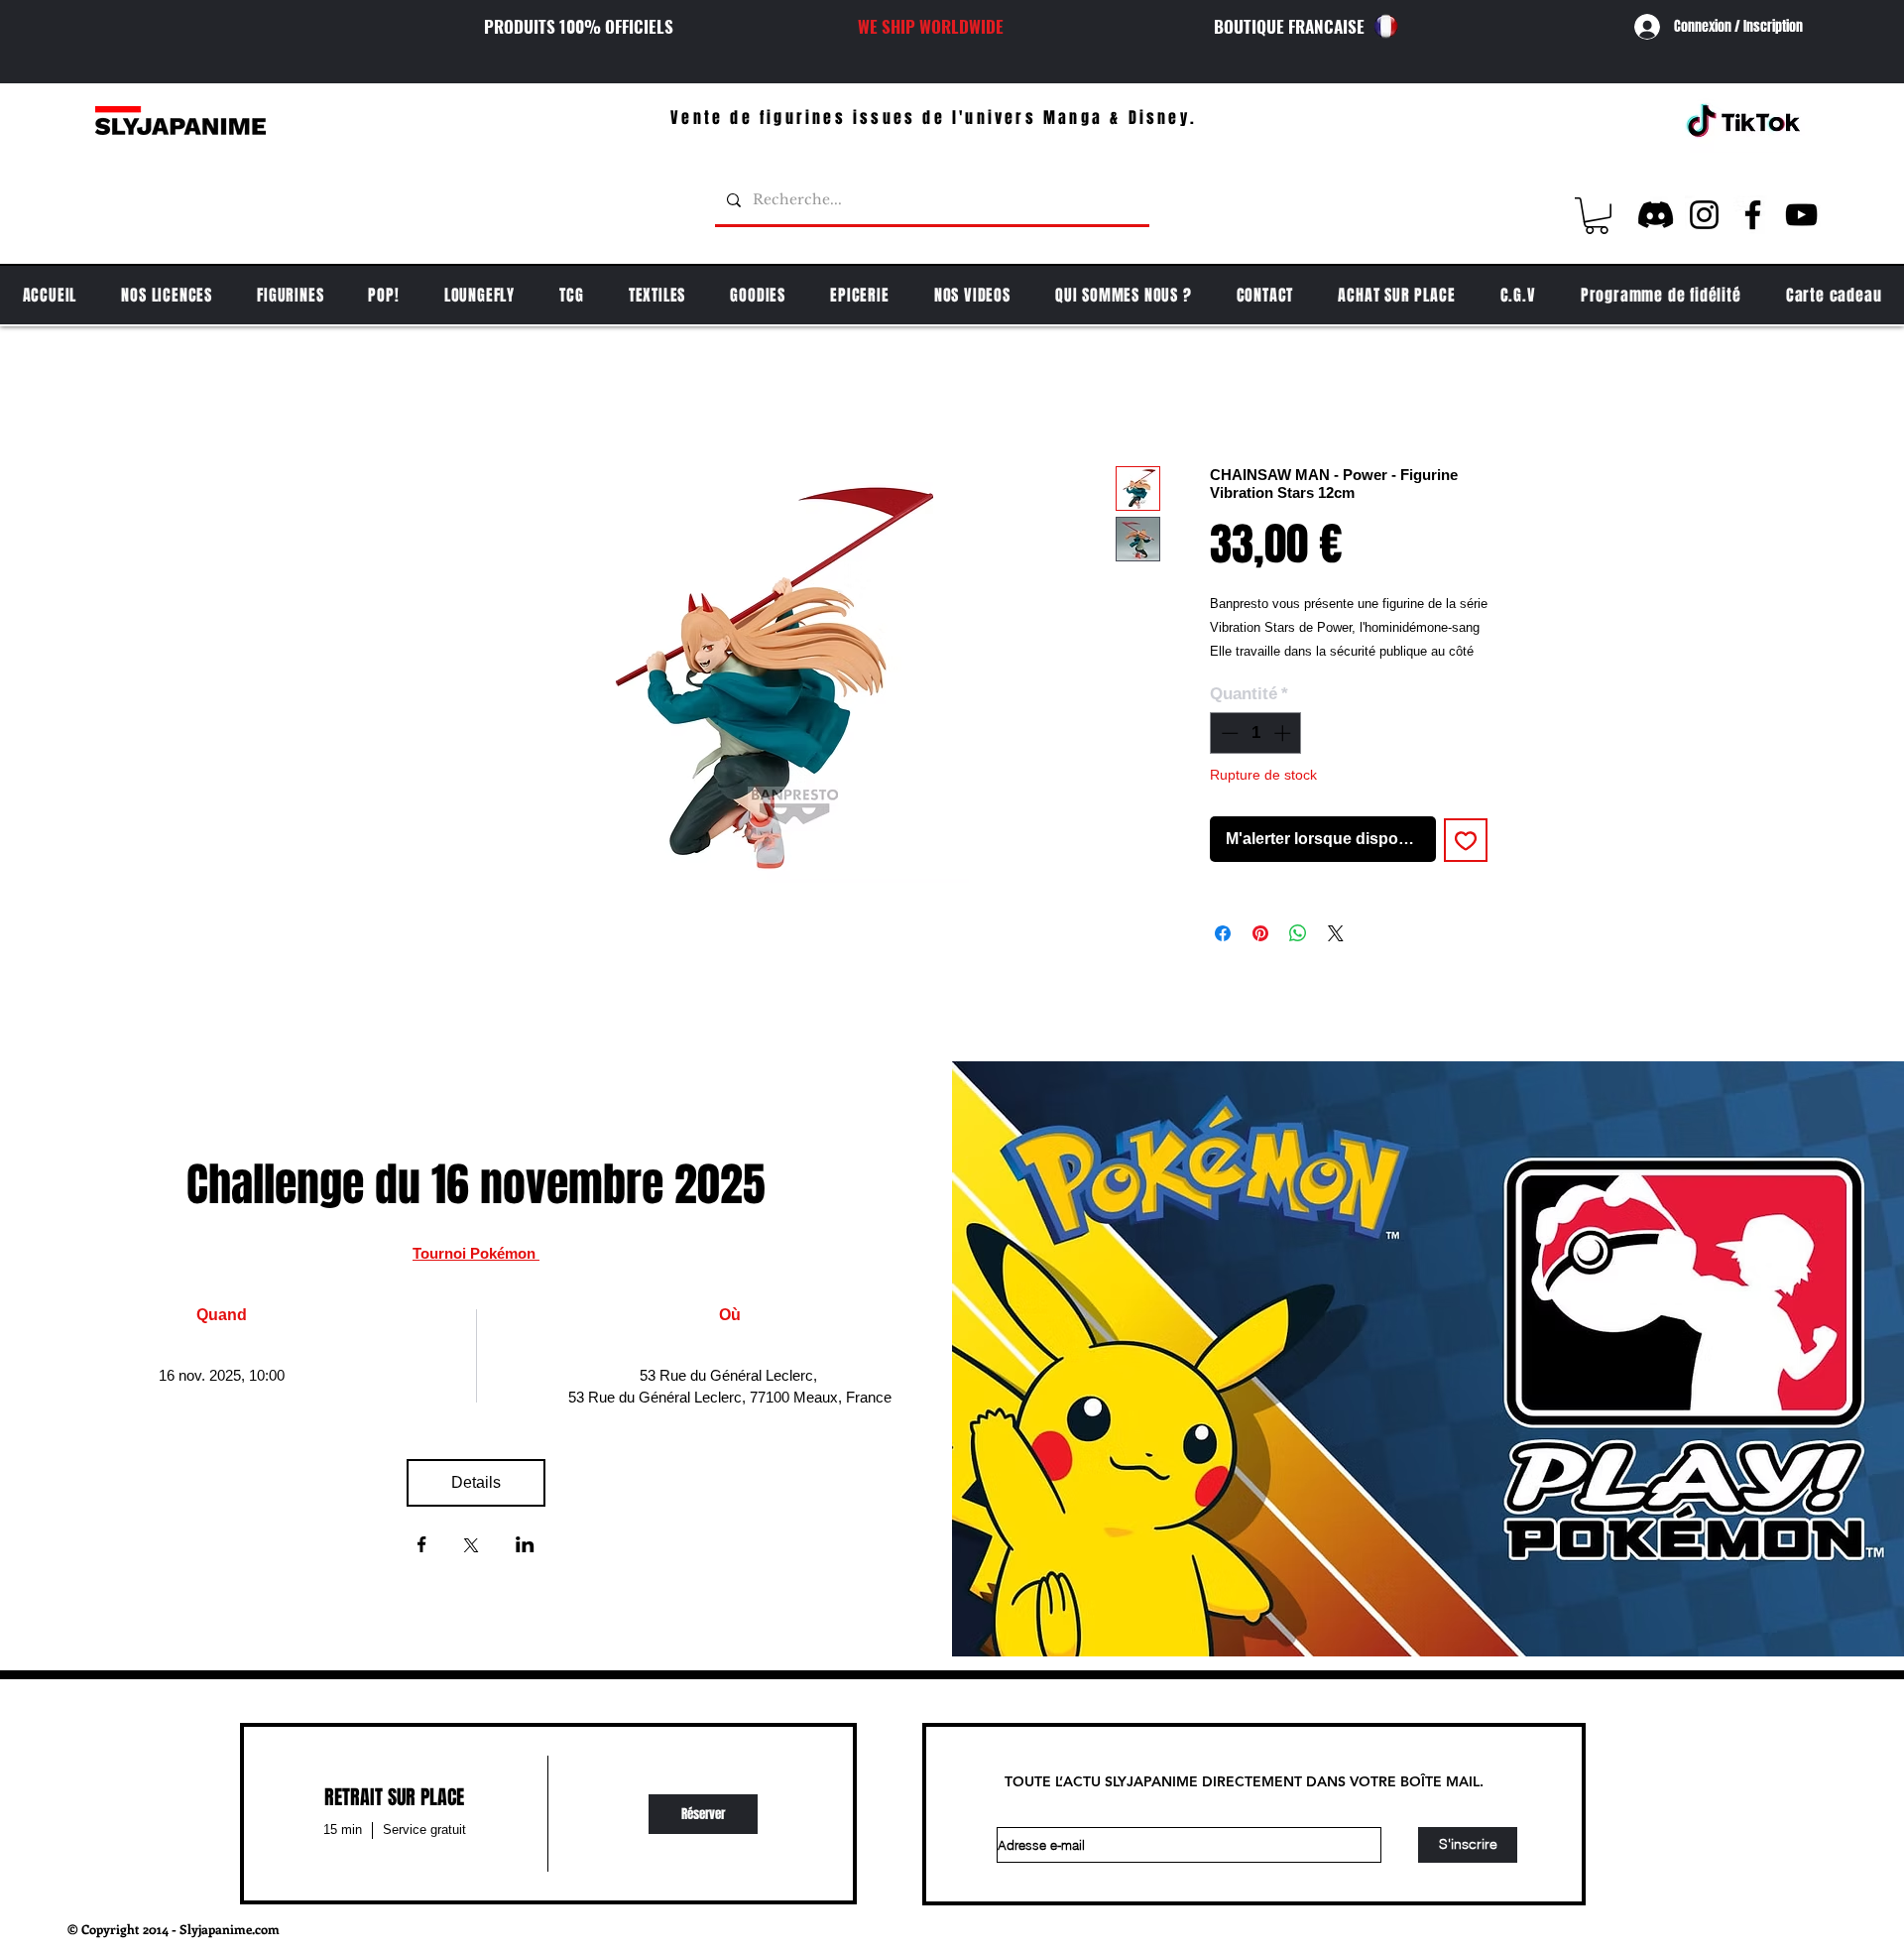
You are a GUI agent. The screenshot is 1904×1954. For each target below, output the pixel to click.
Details (476, 1482)
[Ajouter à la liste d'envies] (1466, 840)
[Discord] (1656, 215)
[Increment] (1284, 733)
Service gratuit (424, 1830)
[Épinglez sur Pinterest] (1260, 933)
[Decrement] (1228, 733)
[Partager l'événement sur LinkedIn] (525, 1546)
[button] (1597, 216)
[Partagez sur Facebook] (1223, 933)
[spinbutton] (1256, 733)
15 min (343, 1830)
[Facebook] (1753, 215)
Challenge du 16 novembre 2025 (476, 1185)
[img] (703, 1814)
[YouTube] (1801, 215)
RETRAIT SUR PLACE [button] (394, 1797)
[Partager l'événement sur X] (471, 1547)
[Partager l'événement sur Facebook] (422, 1546)
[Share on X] (1336, 933)
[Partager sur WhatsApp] (1298, 933)
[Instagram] (1704, 215)
